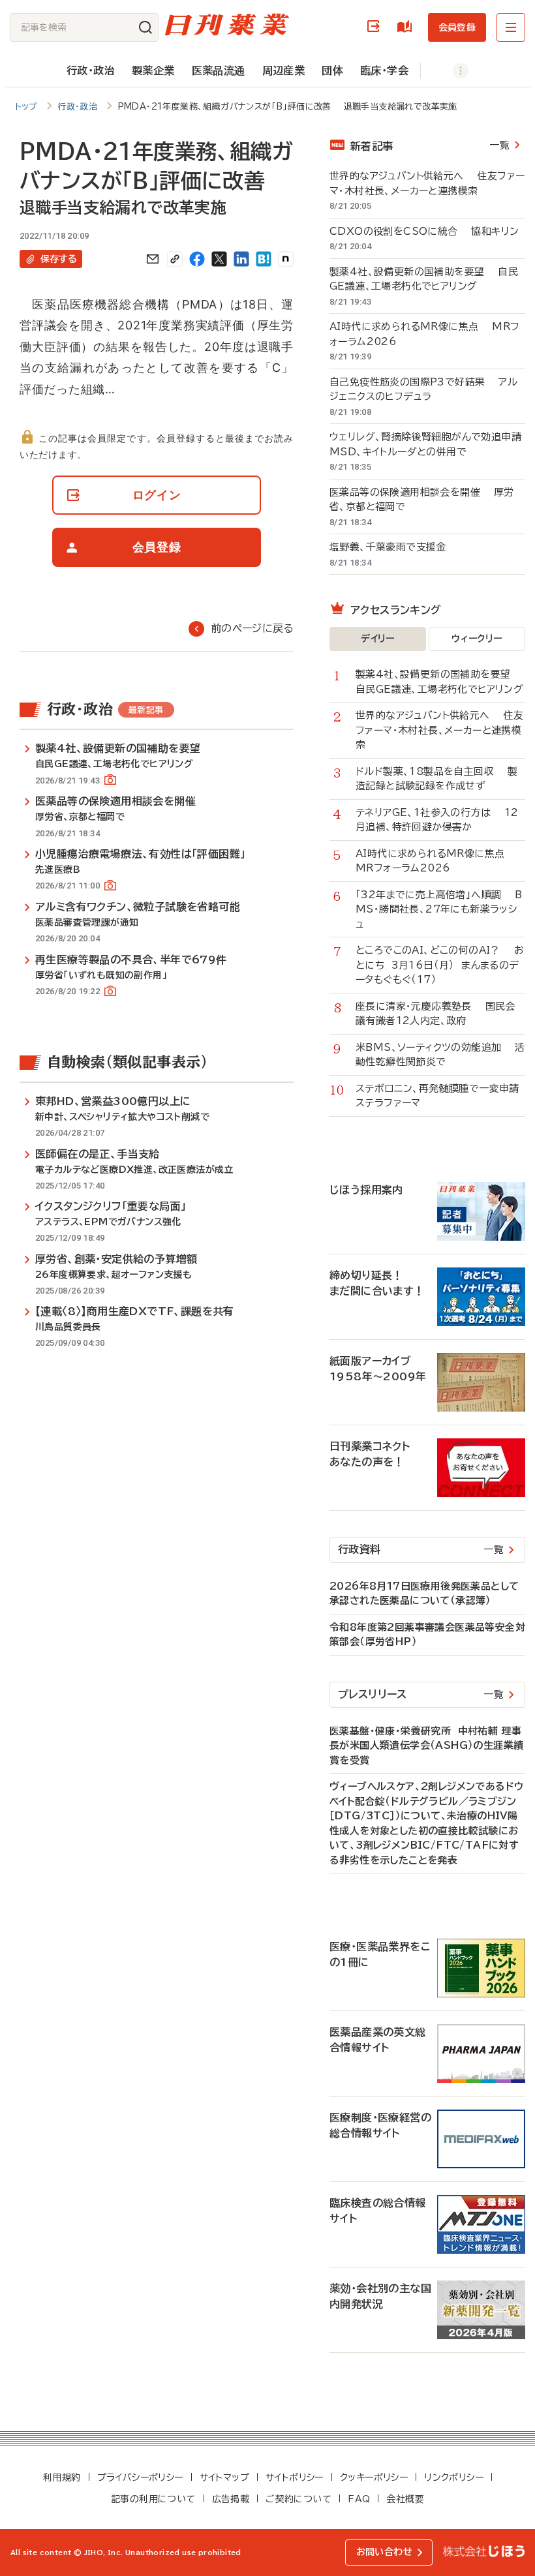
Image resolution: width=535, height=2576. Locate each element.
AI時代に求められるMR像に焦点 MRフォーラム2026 (424, 334)
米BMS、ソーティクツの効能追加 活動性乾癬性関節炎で (440, 1055)
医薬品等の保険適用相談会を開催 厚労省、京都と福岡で (422, 500)
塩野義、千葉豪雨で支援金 (395, 547)
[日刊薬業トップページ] (227, 24)
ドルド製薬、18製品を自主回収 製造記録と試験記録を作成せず (436, 779)
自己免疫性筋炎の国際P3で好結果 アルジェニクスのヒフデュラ (423, 389)
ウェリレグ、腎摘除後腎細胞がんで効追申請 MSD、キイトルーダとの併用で (427, 444)
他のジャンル (447, 71)
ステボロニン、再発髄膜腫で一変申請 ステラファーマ (440, 1096)
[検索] (145, 27)
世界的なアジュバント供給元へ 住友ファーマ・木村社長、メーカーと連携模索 (427, 183)
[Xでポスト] (219, 259)
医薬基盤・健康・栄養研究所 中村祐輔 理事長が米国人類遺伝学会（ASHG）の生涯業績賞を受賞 (426, 1746)
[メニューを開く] (511, 27)
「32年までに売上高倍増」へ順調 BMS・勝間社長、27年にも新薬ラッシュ (439, 909)
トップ (26, 107)
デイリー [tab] (378, 639)
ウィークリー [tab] (477, 639)
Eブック (407, 27)
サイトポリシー (295, 2478)
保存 (59, 259)
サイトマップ (224, 2478)
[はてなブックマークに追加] (264, 259)
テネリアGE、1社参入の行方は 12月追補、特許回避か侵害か (437, 820)
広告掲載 (231, 2499)
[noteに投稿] (286, 259)
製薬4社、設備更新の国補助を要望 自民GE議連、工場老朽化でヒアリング (424, 279)
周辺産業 (284, 70)
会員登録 (457, 27)
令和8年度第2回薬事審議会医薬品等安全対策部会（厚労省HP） (427, 1635)
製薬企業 (153, 70)
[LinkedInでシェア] (241, 259)
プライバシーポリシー (140, 2478)
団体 (332, 70)
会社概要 (405, 2499)
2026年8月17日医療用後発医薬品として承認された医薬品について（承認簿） (424, 1594)
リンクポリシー (454, 2478)
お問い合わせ (384, 2552)
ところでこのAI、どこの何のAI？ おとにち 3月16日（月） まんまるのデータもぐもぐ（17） (440, 965)
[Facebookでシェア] (197, 259)
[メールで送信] (153, 259)
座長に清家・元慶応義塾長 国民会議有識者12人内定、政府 (436, 1014)
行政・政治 (91, 70)
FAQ (359, 2499)
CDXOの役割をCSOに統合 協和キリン (424, 231)
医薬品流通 (219, 70)
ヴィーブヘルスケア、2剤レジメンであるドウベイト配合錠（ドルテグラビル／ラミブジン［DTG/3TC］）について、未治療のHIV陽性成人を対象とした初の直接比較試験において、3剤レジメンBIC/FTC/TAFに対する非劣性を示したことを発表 (426, 1823)
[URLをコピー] (175, 259)
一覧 (499, 145)
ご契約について (298, 2499)
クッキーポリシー (374, 2478)
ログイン (376, 27)
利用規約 (62, 2478)
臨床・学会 (384, 70)
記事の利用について (153, 2499)
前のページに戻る (252, 628)
